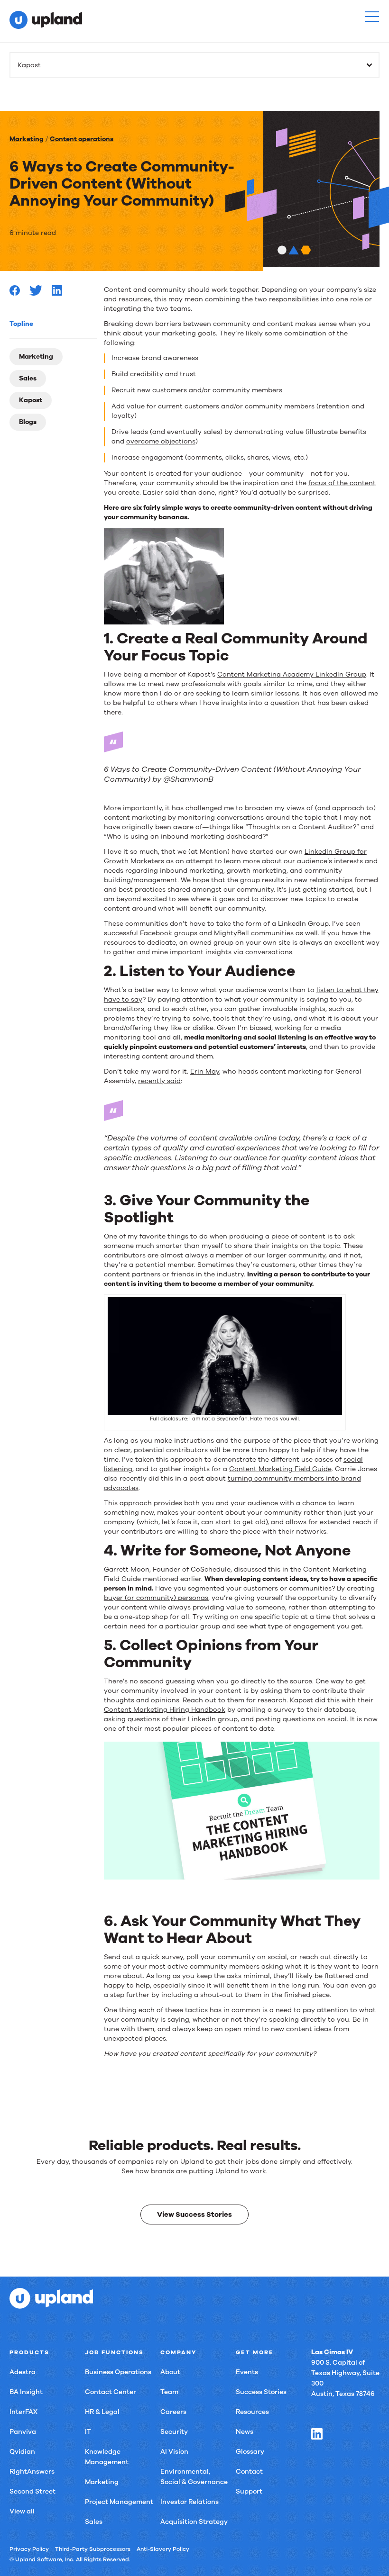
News (245, 2432)
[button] (372, 17)
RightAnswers (32, 2472)
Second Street (32, 2491)
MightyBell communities (254, 933)
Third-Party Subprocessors (93, 2549)
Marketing (27, 139)
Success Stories (261, 2392)
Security (174, 2432)
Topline (21, 324)
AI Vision (174, 2452)
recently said (159, 1081)
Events (247, 2372)
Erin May (205, 1071)
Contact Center (111, 2392)
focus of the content (342, 483)
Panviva (23, 2432)
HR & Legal (102, 2412)
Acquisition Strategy (194, 2522)
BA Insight (26, 2392)
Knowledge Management (107, 2457)
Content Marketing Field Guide (280, 1469)
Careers (173, 2412)
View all (22, 2511)
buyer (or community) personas (156, 1598)
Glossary (250, 2452)
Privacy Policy (29, 2549)
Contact (249, 2472)
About (170, 2372)
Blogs (28, 422)
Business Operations (118, 2372)
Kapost (31, 400)
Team (169, 2392)
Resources (252, 2412)
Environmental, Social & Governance (194, 2477)
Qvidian (22, 2452)
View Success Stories (194, 2214)
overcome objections (161, 441)
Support (249, 2491)
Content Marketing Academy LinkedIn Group (292, 674)
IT (88, 2432)
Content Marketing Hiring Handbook (165, 1710)
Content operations (82, 139)
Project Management (119, 2502)
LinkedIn (317, 2434)
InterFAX (23, 2412)
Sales (28, 378)
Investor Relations (190, 2502)
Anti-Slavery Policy (163, 2549)
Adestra (23, 2372)
